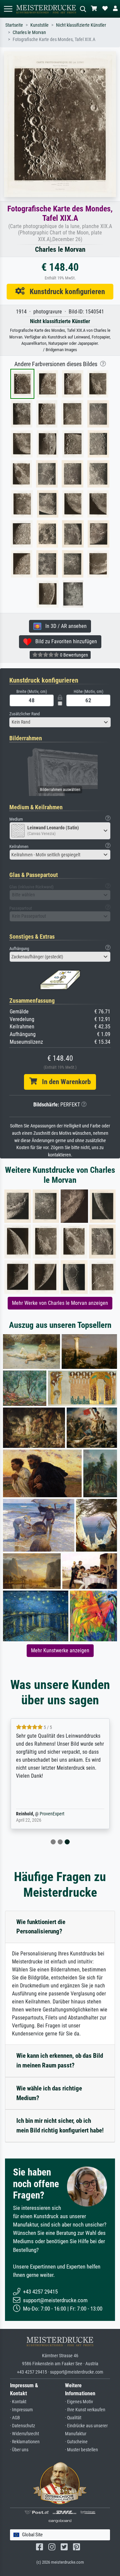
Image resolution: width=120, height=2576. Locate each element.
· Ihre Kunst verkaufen (85, 2410)
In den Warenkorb (64, 1082)
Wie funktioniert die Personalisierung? (41, 1927)
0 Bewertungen (73, 655)
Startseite (14, 25)
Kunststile (39, 25)
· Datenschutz (22, 2426)
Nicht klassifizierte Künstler (81, 25)
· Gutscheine (76, 2442)
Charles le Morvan (29, 33)
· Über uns (19, 2450)
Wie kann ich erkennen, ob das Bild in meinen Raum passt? (60, 2060)
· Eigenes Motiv (79, 2402)
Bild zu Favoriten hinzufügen (64, 641)
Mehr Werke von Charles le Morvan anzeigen (60, 1303)
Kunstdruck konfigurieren (65, 291)
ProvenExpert (52, 1814)
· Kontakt (18, 2402)
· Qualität (73, 2418)
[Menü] (8, 9)
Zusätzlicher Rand (24, 714)
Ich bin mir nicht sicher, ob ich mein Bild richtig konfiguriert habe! (60, 2125)
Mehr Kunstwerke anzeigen (60, 1650)
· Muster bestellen (81, 2450)
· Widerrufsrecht (24, 2434)
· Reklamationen (25, 2442)
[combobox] (60, 722)
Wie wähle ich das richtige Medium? (49, 2093)
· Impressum (21, 2410)
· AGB (15, 2418)
